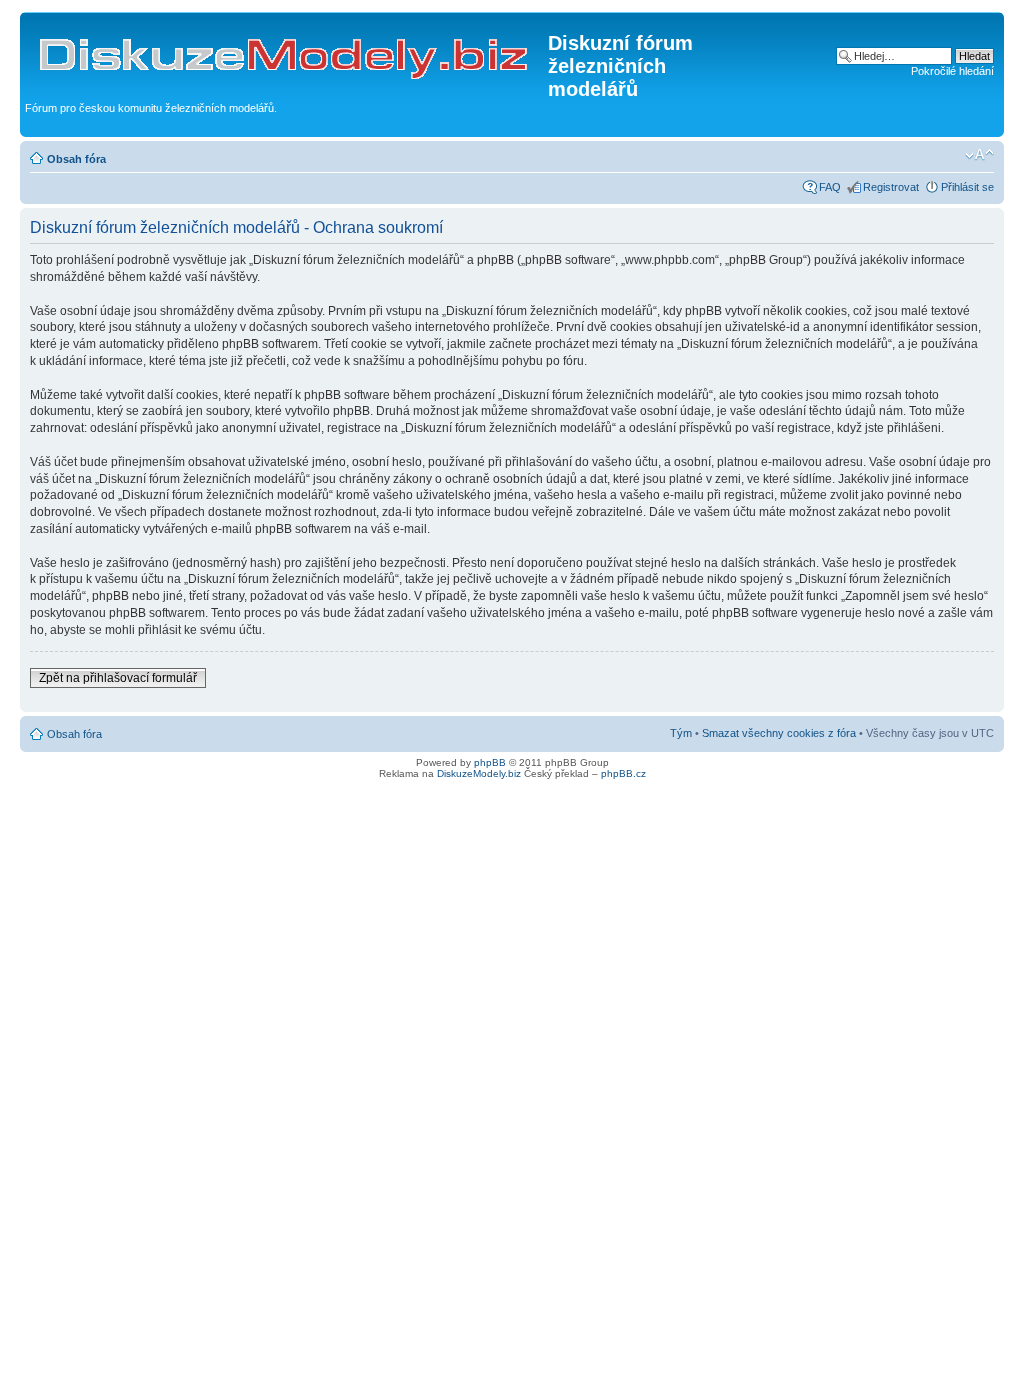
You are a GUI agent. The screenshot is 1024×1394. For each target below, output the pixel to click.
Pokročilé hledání (952, 71)
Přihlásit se (967, 187)
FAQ (830, 187)
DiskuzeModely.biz (479, 773)
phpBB (490, 762)
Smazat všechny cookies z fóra (779, 733)
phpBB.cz (623, 773)
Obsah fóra (76, 159)
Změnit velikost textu (979, 155)
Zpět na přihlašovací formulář (118, 678)
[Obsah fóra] (286, 49)
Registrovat (891, 187)
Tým (681, 733)
